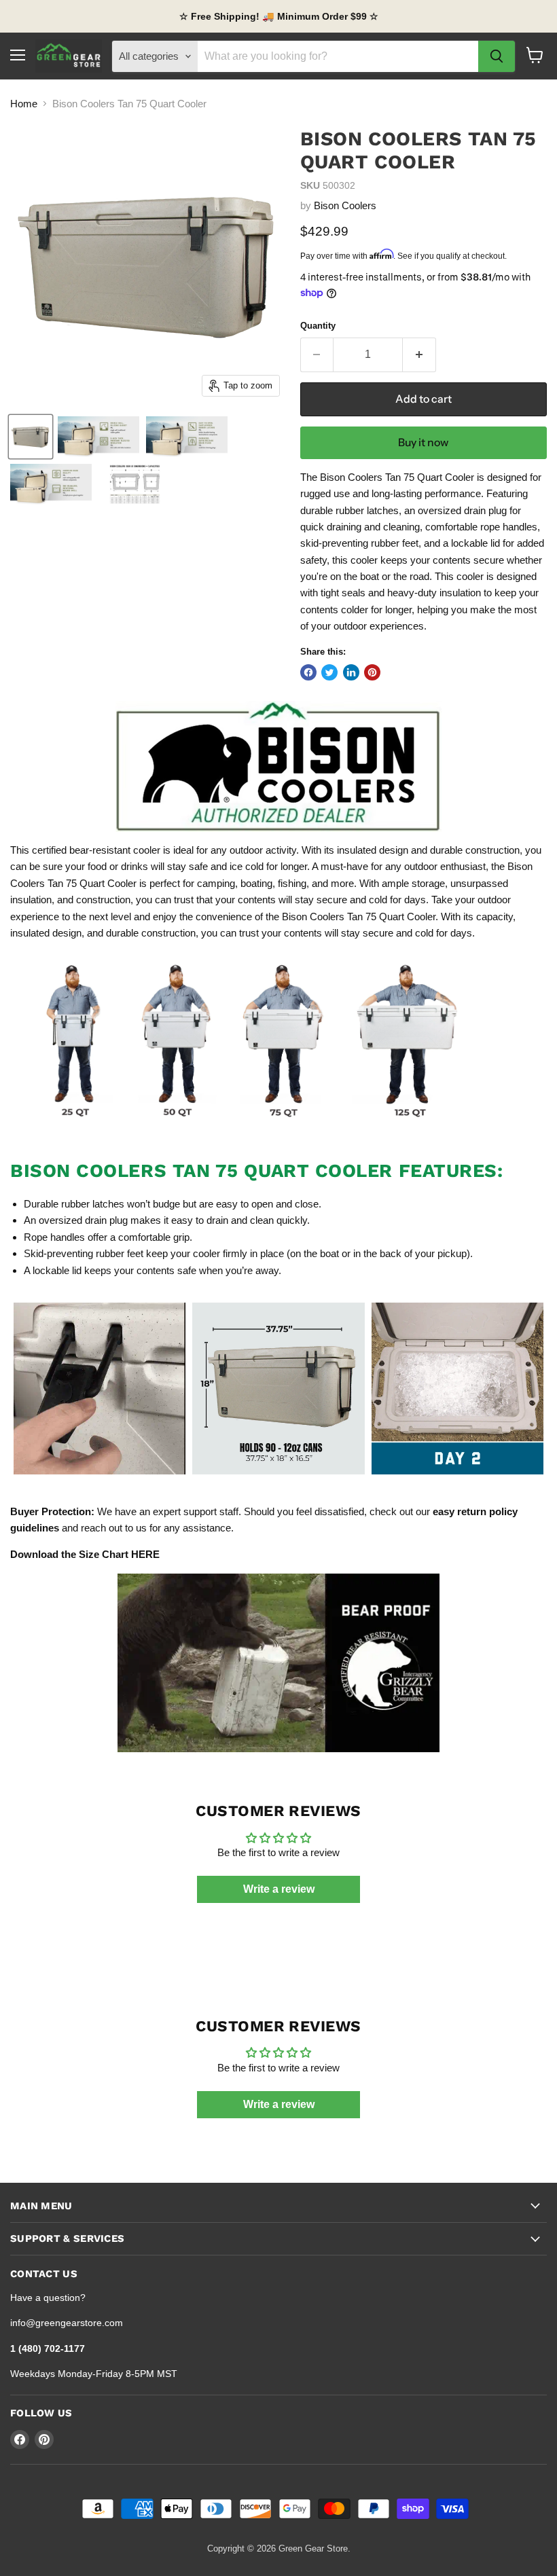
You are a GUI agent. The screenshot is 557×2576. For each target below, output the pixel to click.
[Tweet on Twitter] (329, 672)
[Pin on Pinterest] (372, 672)
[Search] (497, 56)
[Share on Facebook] (308, 672)
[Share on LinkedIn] (351, 672)
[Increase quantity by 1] (419, 355)
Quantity (318, 326)
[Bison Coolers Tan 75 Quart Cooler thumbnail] (31, 437)
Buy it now (423, 442)
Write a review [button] (279, 1889)
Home (24, 104)
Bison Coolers (345, 205)
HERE (145, 1554)
